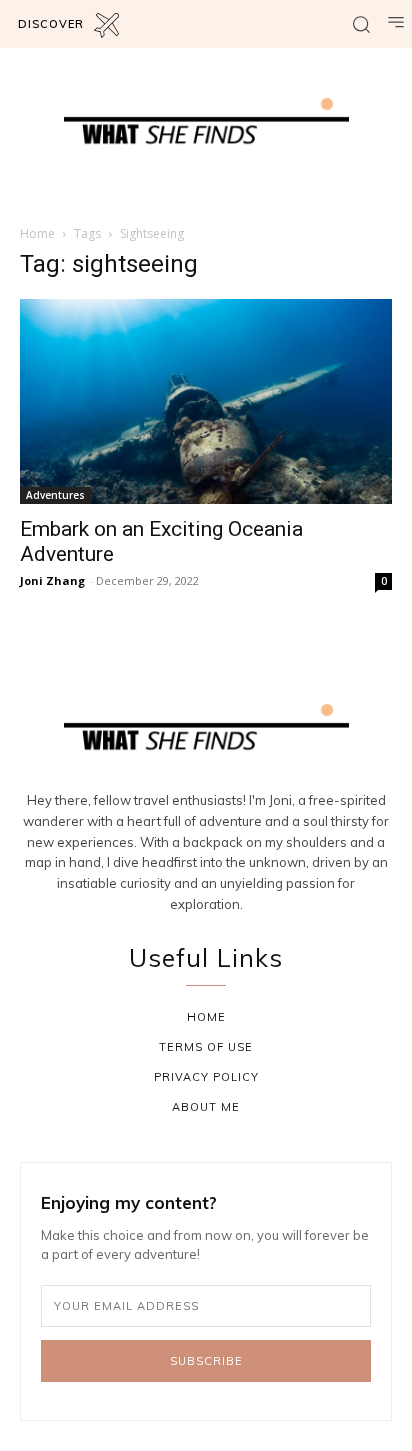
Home (37, 233)
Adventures (55, 495)
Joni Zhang (52, 580)
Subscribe (206, 1361)
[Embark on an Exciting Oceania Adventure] (206, 401)
